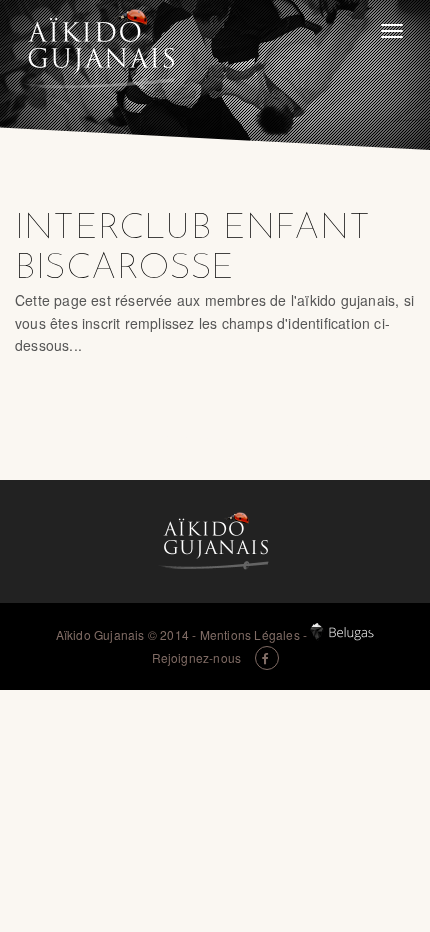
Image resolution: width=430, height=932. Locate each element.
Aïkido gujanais (100, 50)
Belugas (342, 632)
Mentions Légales (250, 634)
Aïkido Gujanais (100, 634)
